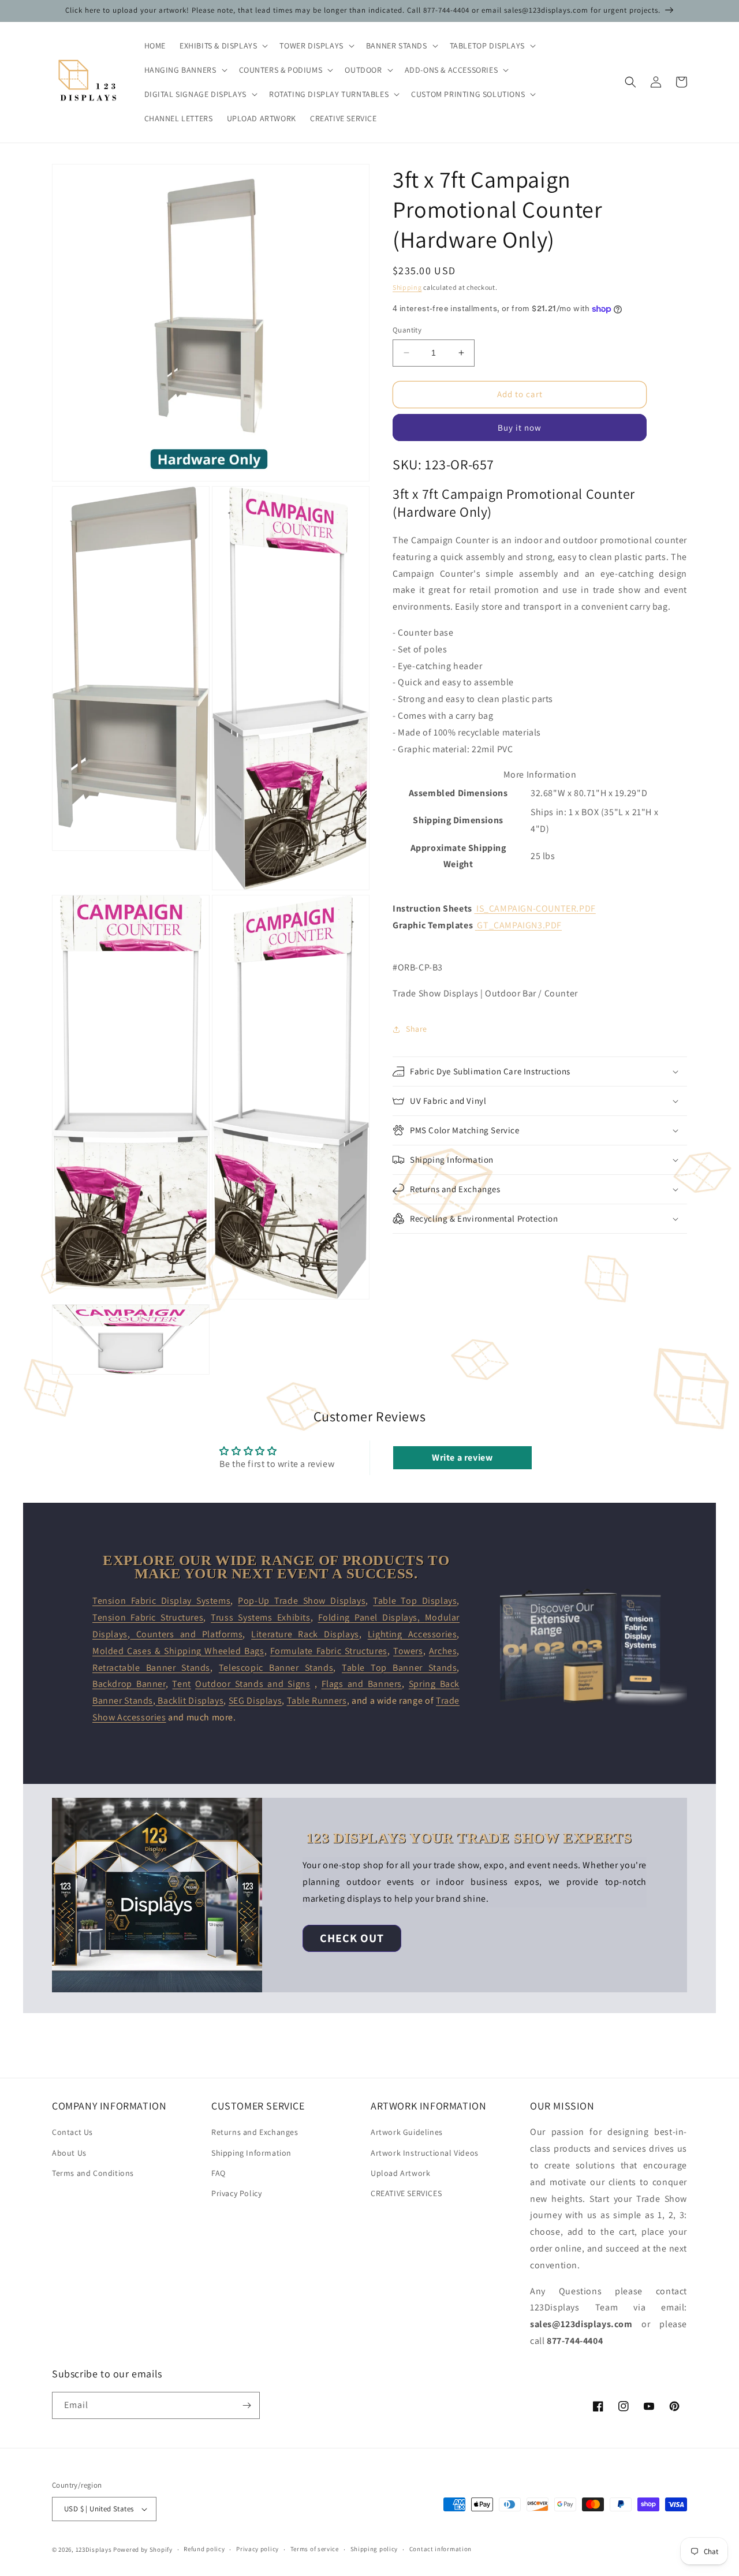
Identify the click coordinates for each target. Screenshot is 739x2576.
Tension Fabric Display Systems (161, 1601)
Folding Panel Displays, (372, 1617)
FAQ (219, 2173)
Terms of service (315, 2549)
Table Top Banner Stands (399, 1668)
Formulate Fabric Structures (329, 1651)
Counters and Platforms (186, 1634)
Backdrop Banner (129, 1684)
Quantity (407, 330)
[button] (223, 46)
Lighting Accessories (413, 1634)
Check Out (352, 1938)
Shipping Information (251, 2153)
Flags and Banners (362, 1684)
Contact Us (72, 2132)
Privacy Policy (236, 2193)
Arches (443, 1651)
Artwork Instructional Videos (425, 2153)
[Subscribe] (247, 2405)
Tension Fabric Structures (148, 1617)
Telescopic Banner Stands (276, 1668)
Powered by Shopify (143, 2549)
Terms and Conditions (93, 2173)
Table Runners (317, 1700)
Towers (408, 1651)
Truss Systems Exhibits (261, 1617)
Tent (181, 1684)
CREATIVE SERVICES (406, 2193)
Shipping (407, 287)
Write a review (462, 1457)
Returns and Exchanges (255, 2132)
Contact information (441, 2549)
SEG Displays (255, 1700)
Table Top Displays (415, 1601)
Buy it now (520, 428)
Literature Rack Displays (305, 1634)
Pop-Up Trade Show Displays (302, 1601)
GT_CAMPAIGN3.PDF (519, 925)
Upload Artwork (400, 2173)
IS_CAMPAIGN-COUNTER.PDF (536, 908)
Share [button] (417, 1029)
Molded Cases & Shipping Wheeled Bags (178, 1651)
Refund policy (204, 2549)
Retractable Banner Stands (151, 1668)
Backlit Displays (190, 1700)
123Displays (94, 2549)
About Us (69, 2153)
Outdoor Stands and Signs (253, 1684)
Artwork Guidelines (407, 2132)
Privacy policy (257, 2549)
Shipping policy (374, 2549)
